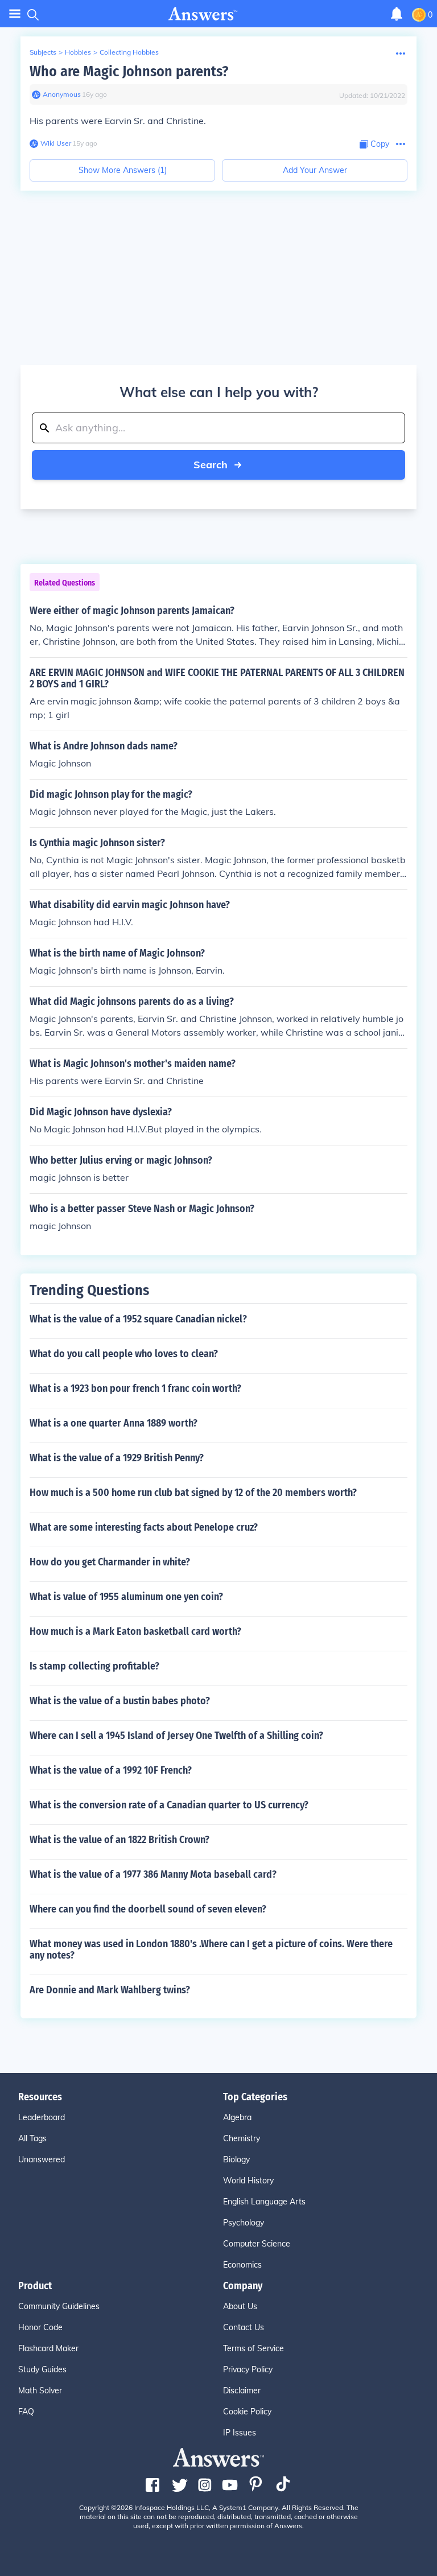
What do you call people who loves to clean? (124, 1354)
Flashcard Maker (48, 2348)
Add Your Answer (315, 170)
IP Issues (240, 2433)
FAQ (26, 2412)
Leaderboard (42, 2117)
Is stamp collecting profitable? (94, 1666)
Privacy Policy (248, 2369)
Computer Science (257, 2244)
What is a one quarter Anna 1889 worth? (114, 1423)
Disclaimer (242, 2390)
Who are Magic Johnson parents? (129, 71)
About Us (240, 2306)
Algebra (237, 2117)
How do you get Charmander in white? (110, 1562)
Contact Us (244, 2327)
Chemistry (242, 2138)
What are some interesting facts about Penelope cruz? (144, 1527)
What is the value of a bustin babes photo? (120, 1701)
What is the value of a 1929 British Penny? (117, 1458)
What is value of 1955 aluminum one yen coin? (126, 1597)
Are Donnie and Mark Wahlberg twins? (110, 1990)
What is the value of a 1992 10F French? (111, 1770)
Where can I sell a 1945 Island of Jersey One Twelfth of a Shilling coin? (176, 1736)
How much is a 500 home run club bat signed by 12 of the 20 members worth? (193, 1493)
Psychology (244, 2223)
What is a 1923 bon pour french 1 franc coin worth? (135, 1388)
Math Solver (40, 2390)
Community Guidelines (59, 2306)
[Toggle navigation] (15, 14)
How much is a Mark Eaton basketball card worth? (135, 1631)
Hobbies (78, 52)
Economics (242, 2265)
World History (248, 2181)
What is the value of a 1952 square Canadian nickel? (138, 1319)
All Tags (32, 2138)
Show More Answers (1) (123, 170)
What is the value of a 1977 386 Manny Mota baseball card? (153, 1874)
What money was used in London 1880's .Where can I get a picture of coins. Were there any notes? (211, 1949)
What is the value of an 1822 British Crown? (119, 1840)
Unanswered (42, 2159)
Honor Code (40, 2327)
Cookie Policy (247, 2412)
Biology (236, 2159)
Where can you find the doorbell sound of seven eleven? (148, 1909)
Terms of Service (253, 2348)
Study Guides (42, 2369)
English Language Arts (264, 2202)
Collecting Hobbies (129, 52)
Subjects (43, 52)
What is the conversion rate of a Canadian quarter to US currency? (169, 1805)
